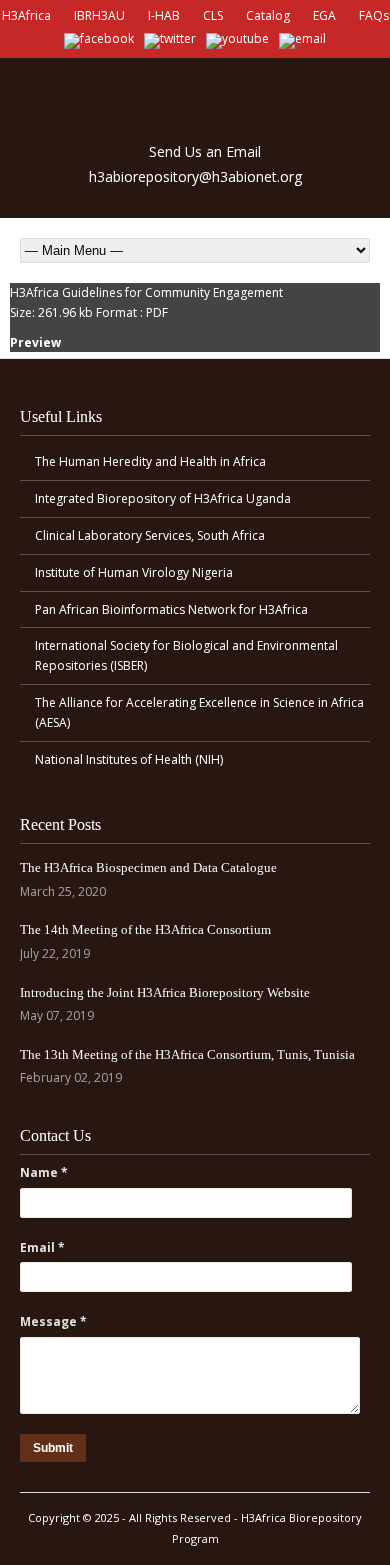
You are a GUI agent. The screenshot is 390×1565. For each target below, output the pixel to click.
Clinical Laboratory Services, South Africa (150, 535)
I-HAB (164, 15)
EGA (324, 15)
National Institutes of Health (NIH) (129, 759)
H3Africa (26, 15)
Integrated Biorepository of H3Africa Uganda (163, 498)
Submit (53, 1448)
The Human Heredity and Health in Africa (150, 461)
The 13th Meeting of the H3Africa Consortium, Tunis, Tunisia (187, 1054)
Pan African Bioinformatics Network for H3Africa (171, 609)
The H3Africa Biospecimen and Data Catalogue (148, 867)
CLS (213, 15)
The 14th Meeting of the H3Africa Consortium (145, 929)
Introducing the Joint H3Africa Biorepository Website (165, 992)
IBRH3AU (99, 15)
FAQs (374, 15)
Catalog (268, 15)
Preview (35, 342)
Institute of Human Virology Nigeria (134, 572)
